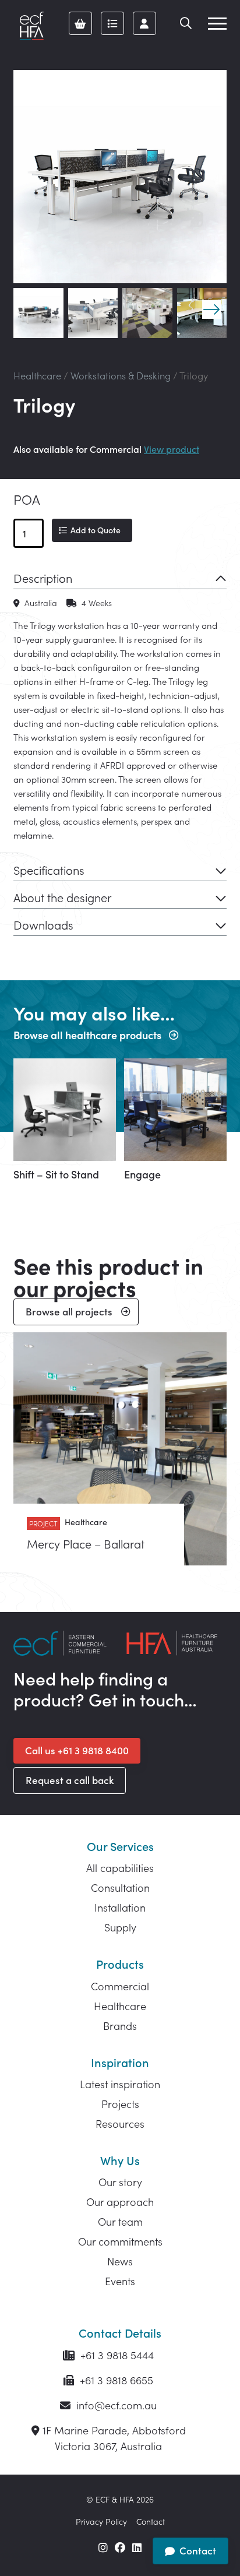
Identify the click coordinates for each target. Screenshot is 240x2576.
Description (43, 578)
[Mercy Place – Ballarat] (120, 1449)
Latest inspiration (120, 2084)
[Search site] (186, 23)
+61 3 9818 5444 (116, 2355)
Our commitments (120, 2241)
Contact (151, 2521)
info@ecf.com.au (115, 2405)
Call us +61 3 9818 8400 (77, 1750)
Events (120, 2281)
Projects (120, 2104)
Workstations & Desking (121, 375)
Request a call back (70, 1780)
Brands (120, 2026)
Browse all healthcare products (87, 1035)
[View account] (144, 23)
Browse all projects (69, 1311)
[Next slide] (211, 309)
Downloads (43, 924)
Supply (120, 1927)
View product (172, 449)
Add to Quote (96, 530)
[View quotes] (112, 23)
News (120, 2261)
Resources (120, 2123)
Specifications (49, 870)
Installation (120, 1907)
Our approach (120, 2202)
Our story (120, 2182)
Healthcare (37, 375)
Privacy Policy (101, 2521)
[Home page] (31, 26)
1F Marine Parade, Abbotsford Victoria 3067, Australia (114, 2438)
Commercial (120, 1986)
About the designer (62, 897)
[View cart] (80, 23)
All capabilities (120, 1868)
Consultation (120, 1887)
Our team (120, 2221)
